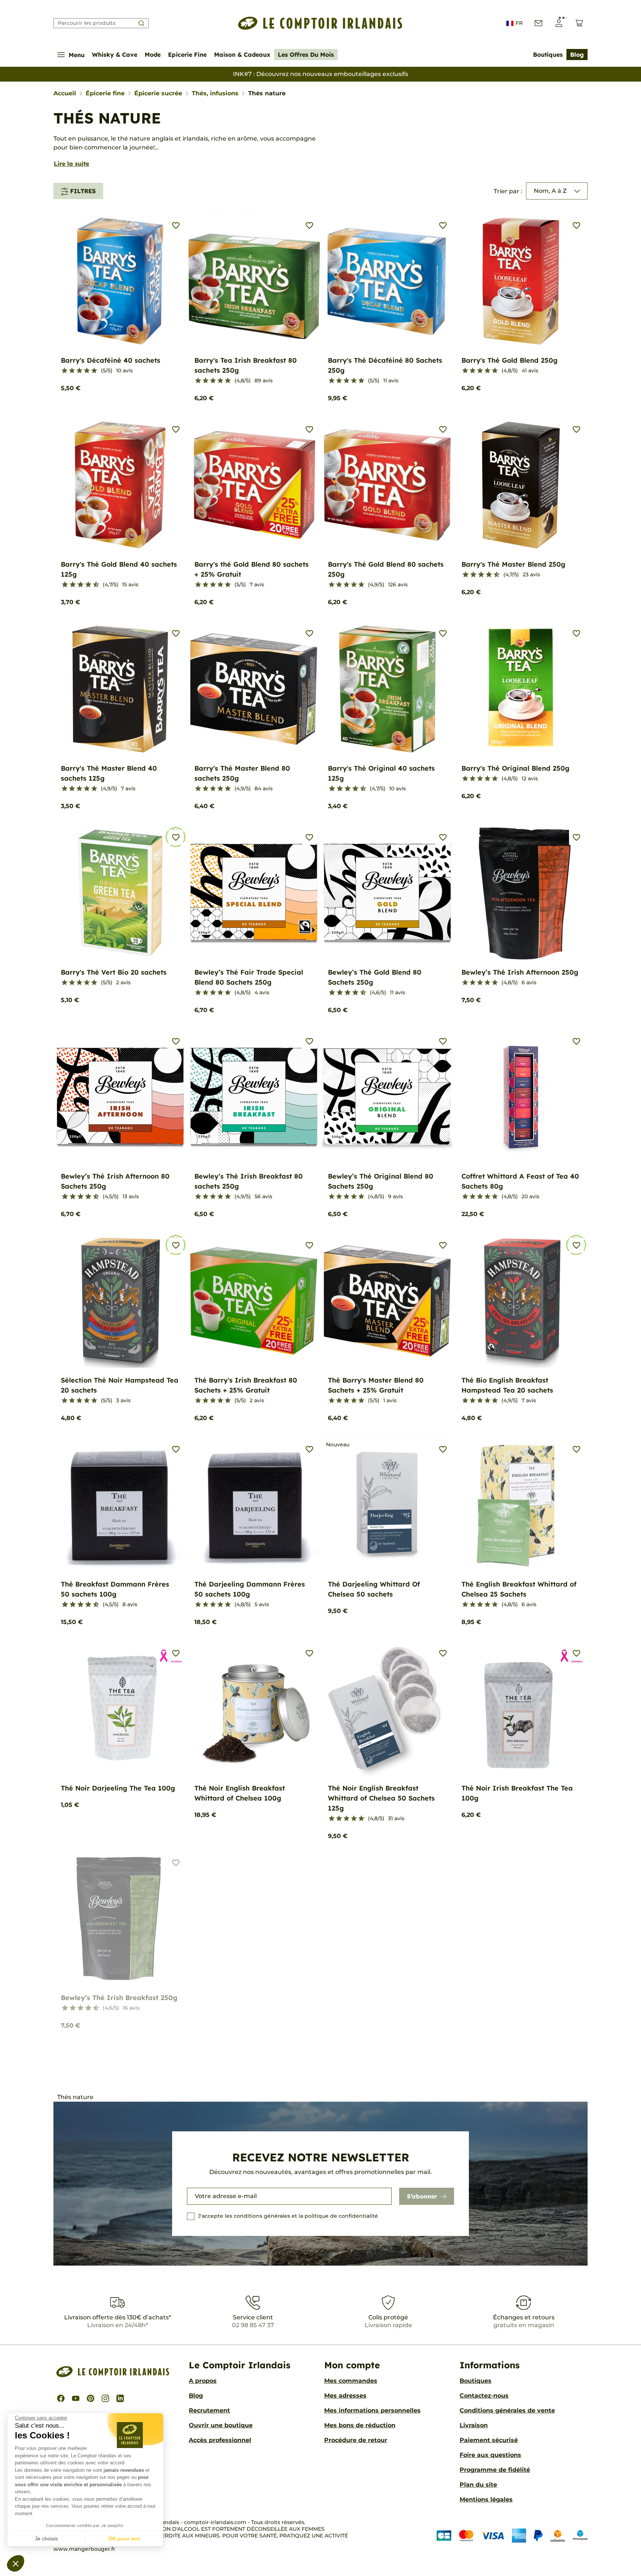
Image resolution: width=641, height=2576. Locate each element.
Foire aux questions (490, 2455)
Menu (77, 55)
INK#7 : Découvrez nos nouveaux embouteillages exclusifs (320, 74)
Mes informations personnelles (372, 2410)
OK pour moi (124, 2539)
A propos (203, 2381)
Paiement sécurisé (489, 2440)
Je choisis (46, 2539)
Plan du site (478, 2485)
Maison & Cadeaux (242, 55)
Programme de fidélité (495, 2470)
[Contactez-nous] (538, 23)
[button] (16, 2563)
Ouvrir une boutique (221, 2425)
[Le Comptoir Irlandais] (320, 23)
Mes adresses (345, 2396)
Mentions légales (486, 2499)
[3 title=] (79, 371)
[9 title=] (93, 585)
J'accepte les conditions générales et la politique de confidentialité (288, 2216)
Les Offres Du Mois (306, 55)
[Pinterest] (91, 2398)
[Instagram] (105, 2398)
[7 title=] (85, 585)
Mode (153, 55)
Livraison (474, 2425)
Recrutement (209, 2410)
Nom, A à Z (550, 191)
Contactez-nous (484, 2396)
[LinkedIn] (120, 2398)
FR (519, 23)
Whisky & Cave (115, 55)
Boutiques (548, 55)
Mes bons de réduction (360, 2425)
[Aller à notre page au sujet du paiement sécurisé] (512, 2535)
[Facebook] (61, 2398)
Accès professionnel (220, 2440)
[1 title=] (65, 371)
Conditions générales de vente (507, 2410)
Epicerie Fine (187, 55)
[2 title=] (72, 371)
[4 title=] (87, 371)
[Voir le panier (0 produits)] (579, 23)
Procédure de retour (356, 2440)
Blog (577, 55)
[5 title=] (94, 371)
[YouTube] (76, 2398)
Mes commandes (351, 2381)
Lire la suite (71, 164)
